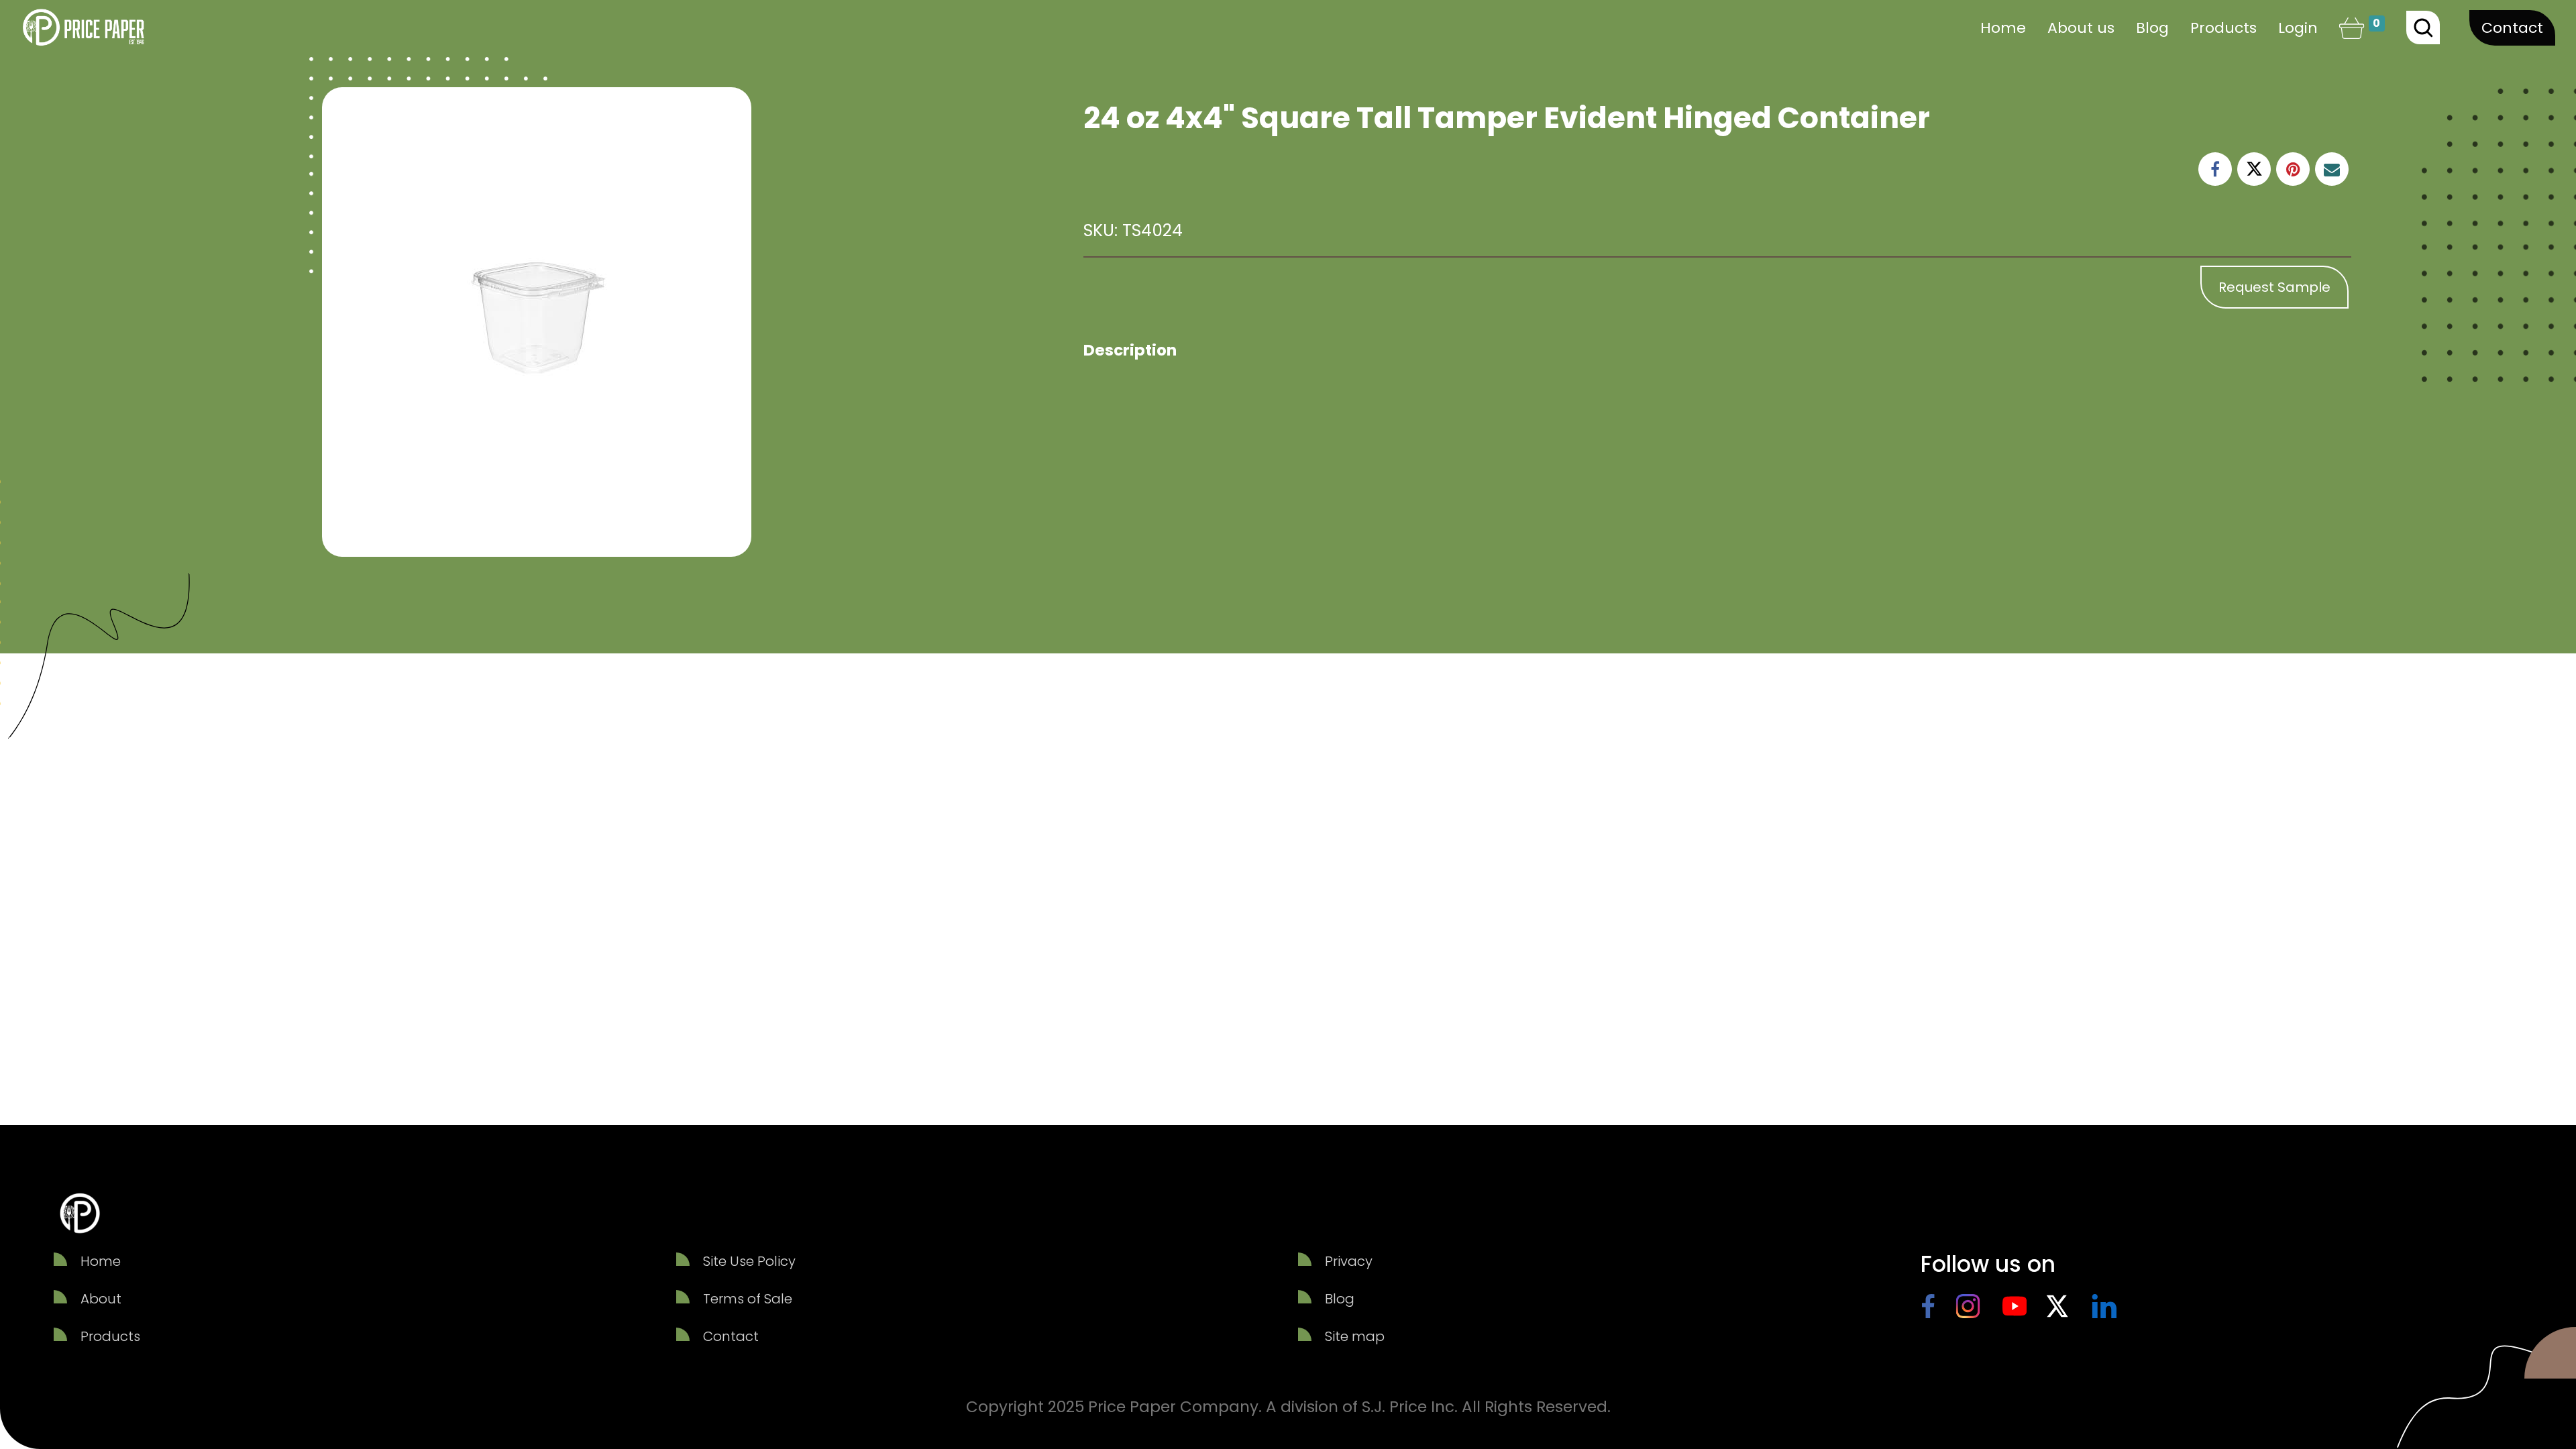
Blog (1340, 1299)
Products (110, 1336)
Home (101, 1261)
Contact (2512, 28)
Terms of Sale (748, 1299)
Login (2298, 28)
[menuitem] (2003, 28)
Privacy (1349, 1261)
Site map (1355, 1336)
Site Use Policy (749, 1261)
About (101, 1299)
